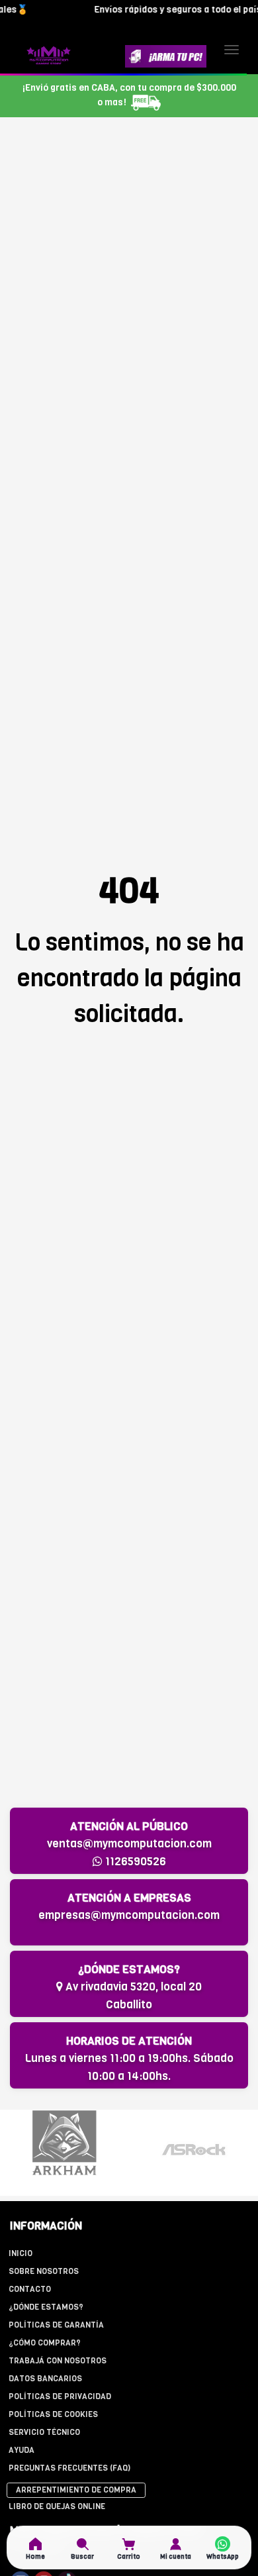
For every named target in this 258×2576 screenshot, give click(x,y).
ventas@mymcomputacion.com (129, 1844)
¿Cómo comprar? (45, 2343)
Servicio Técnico (44, 2432)
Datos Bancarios (45, 2379)
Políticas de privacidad (60, 2396)
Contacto (30, 2289)
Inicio (21, 2253)
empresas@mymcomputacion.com (129, 1915)
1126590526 (134, 1862)
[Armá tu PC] (166, 56)
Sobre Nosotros (44, 2271)
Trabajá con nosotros (58, 2361)
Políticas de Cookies (53, 2414)
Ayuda (21, 2450)
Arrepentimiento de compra (76, 2490)
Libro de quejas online (57, 2506)
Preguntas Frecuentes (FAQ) (69, 2468)
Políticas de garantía (56, 2325)
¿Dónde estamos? (46, 2307)
